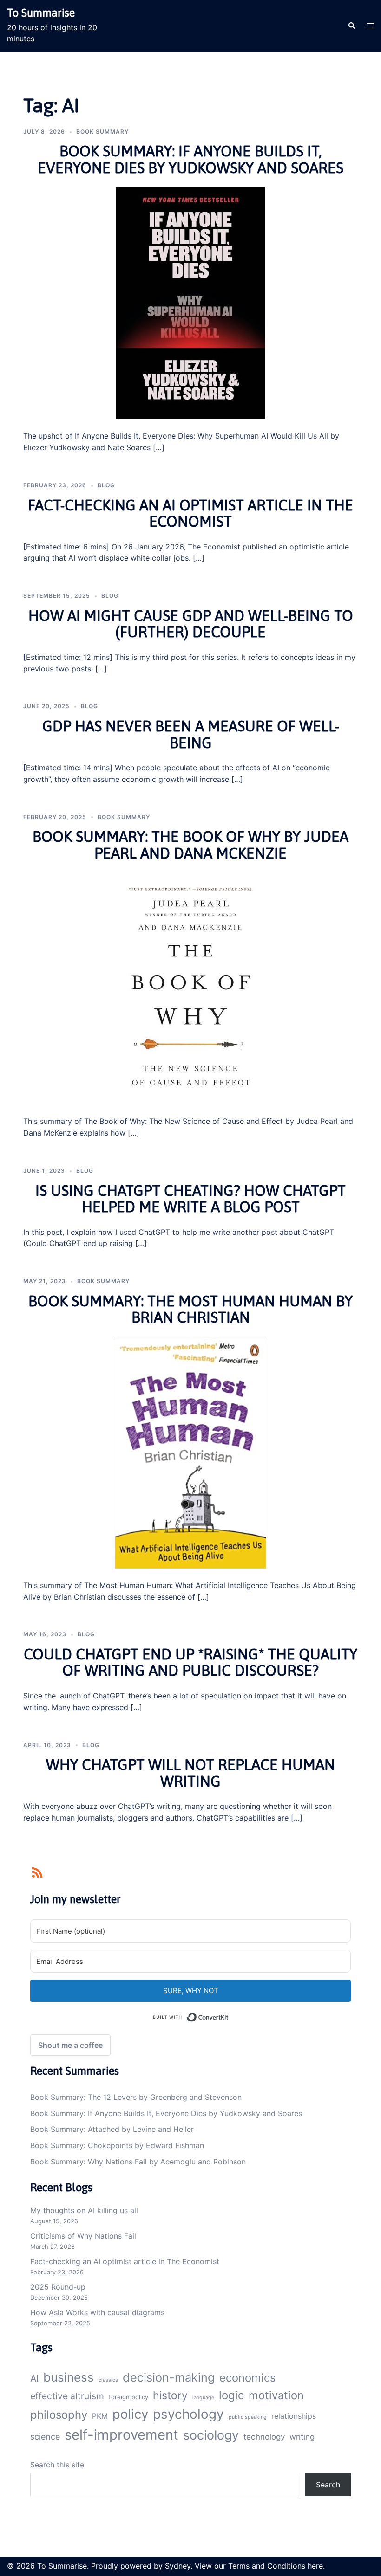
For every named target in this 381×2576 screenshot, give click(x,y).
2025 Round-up (58, 2287)
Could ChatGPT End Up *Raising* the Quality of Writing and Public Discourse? (190, 1662)
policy (130, 2414)
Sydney (178, 2566)
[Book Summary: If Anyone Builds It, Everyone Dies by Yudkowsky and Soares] (190, 303)
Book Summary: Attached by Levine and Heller (112, 2129)
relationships (294, 2416)
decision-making (169, 2377)
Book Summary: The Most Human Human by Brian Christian (190, 1309)
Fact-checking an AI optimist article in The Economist (190, 513)
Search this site (57, 2465)
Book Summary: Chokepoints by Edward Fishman (117, 2145)
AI (34, 2378)
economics (247, 2378)
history (170, 2395)
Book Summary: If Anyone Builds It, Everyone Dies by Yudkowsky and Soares (190, 159)
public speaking (248, 2417)
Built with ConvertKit (229, 2015)
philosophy (59, 2415)
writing (302, 2437)
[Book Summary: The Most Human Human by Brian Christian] (190, 1452)
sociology (211, 2435)
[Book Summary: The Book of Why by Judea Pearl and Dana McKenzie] (191, 988)
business (69, 2377)
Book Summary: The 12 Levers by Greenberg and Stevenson (136, 2097)
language (203, 2398)
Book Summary (102, 132)
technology (264, 2437)
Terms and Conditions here (276, 2566)
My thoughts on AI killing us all (84, 2210)
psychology (188, 2414)
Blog (106, 485)
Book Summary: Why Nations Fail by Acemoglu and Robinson (138, 2162)
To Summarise (41, 13)
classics (108, 2380)
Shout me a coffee (70, 2045)
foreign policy (128, 2397)
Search (328, 2485)
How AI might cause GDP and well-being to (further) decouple (191, 624)
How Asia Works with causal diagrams (97, 2312)
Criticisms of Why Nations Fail (83, 2236)
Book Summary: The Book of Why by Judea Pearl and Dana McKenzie (190, 845)
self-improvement (122, 2435)
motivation (276, 2395)
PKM (100, 2416)
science (45, 2437)
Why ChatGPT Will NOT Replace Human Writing (190, 1773)
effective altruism (67, 2396)
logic (231, 2395)
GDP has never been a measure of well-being (191, 734)
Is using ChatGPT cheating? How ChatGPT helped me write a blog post (190, 1199)
